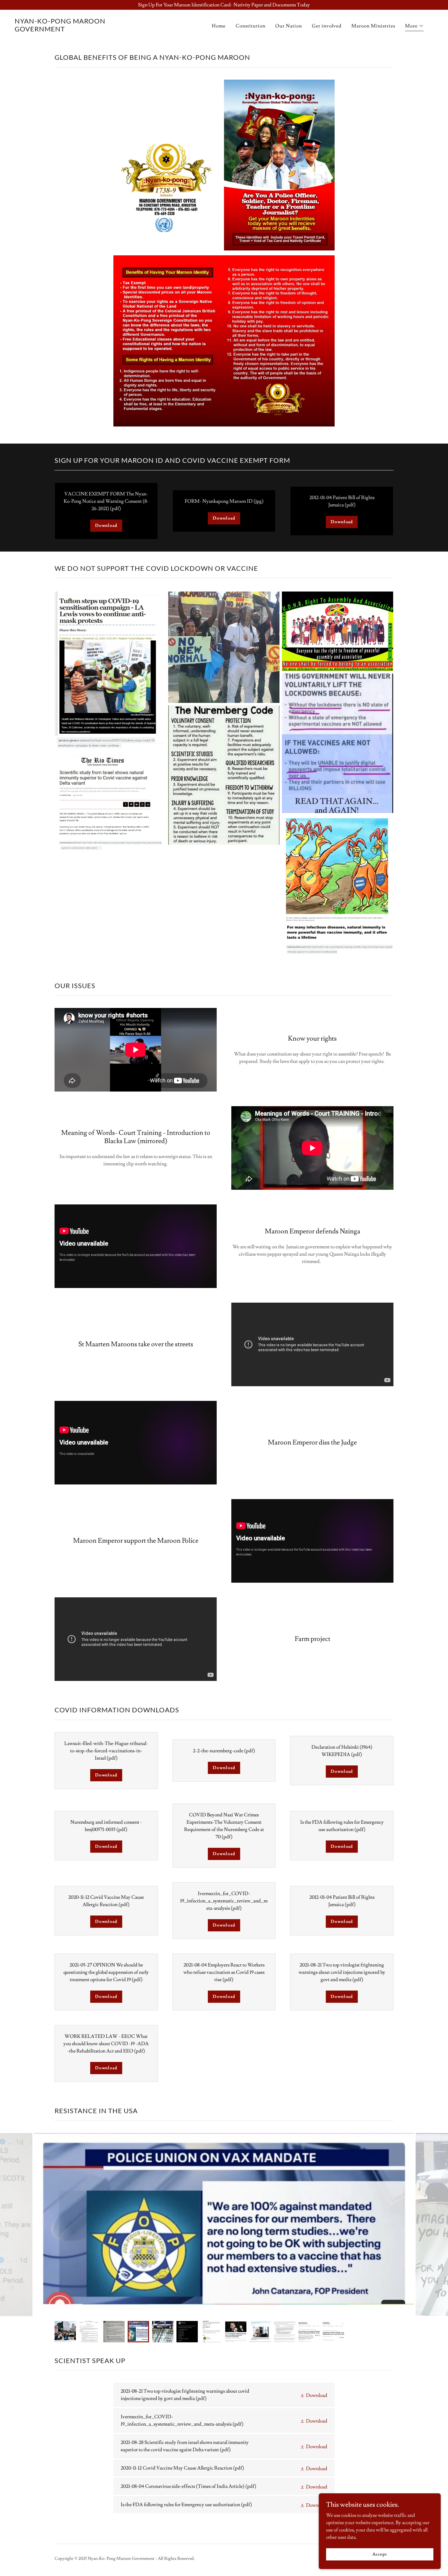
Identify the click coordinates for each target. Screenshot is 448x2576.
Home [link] (219, 26)
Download (106, 526)
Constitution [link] (251, 26)
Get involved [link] (327, 26)
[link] (73, 30)
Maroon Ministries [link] (373, 26)
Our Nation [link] (289, 26)
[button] (414, 27)
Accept (380, 2554)
